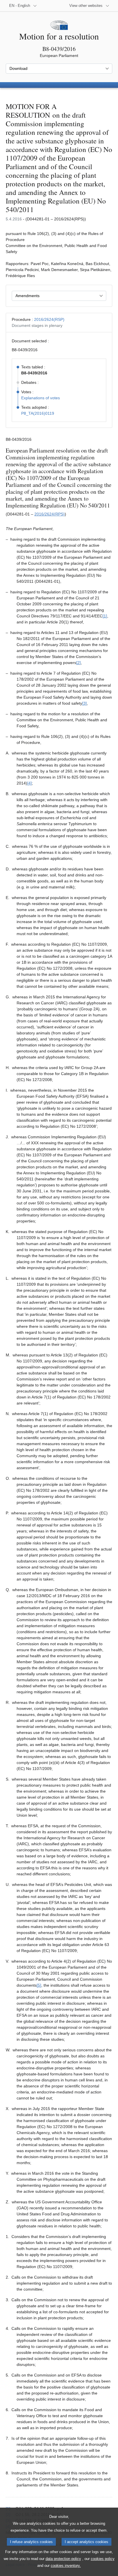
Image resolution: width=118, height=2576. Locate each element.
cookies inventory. (66, 2566)
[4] (29, 783)
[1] (105, 616)
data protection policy (63, 2559)
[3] (84, 703)
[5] (39, 1985)
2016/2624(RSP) (49, 319)
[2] (78, 663)
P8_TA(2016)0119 (38, 413)
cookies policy (103, 2559)
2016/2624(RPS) (50, 514)
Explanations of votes (41, 398)
